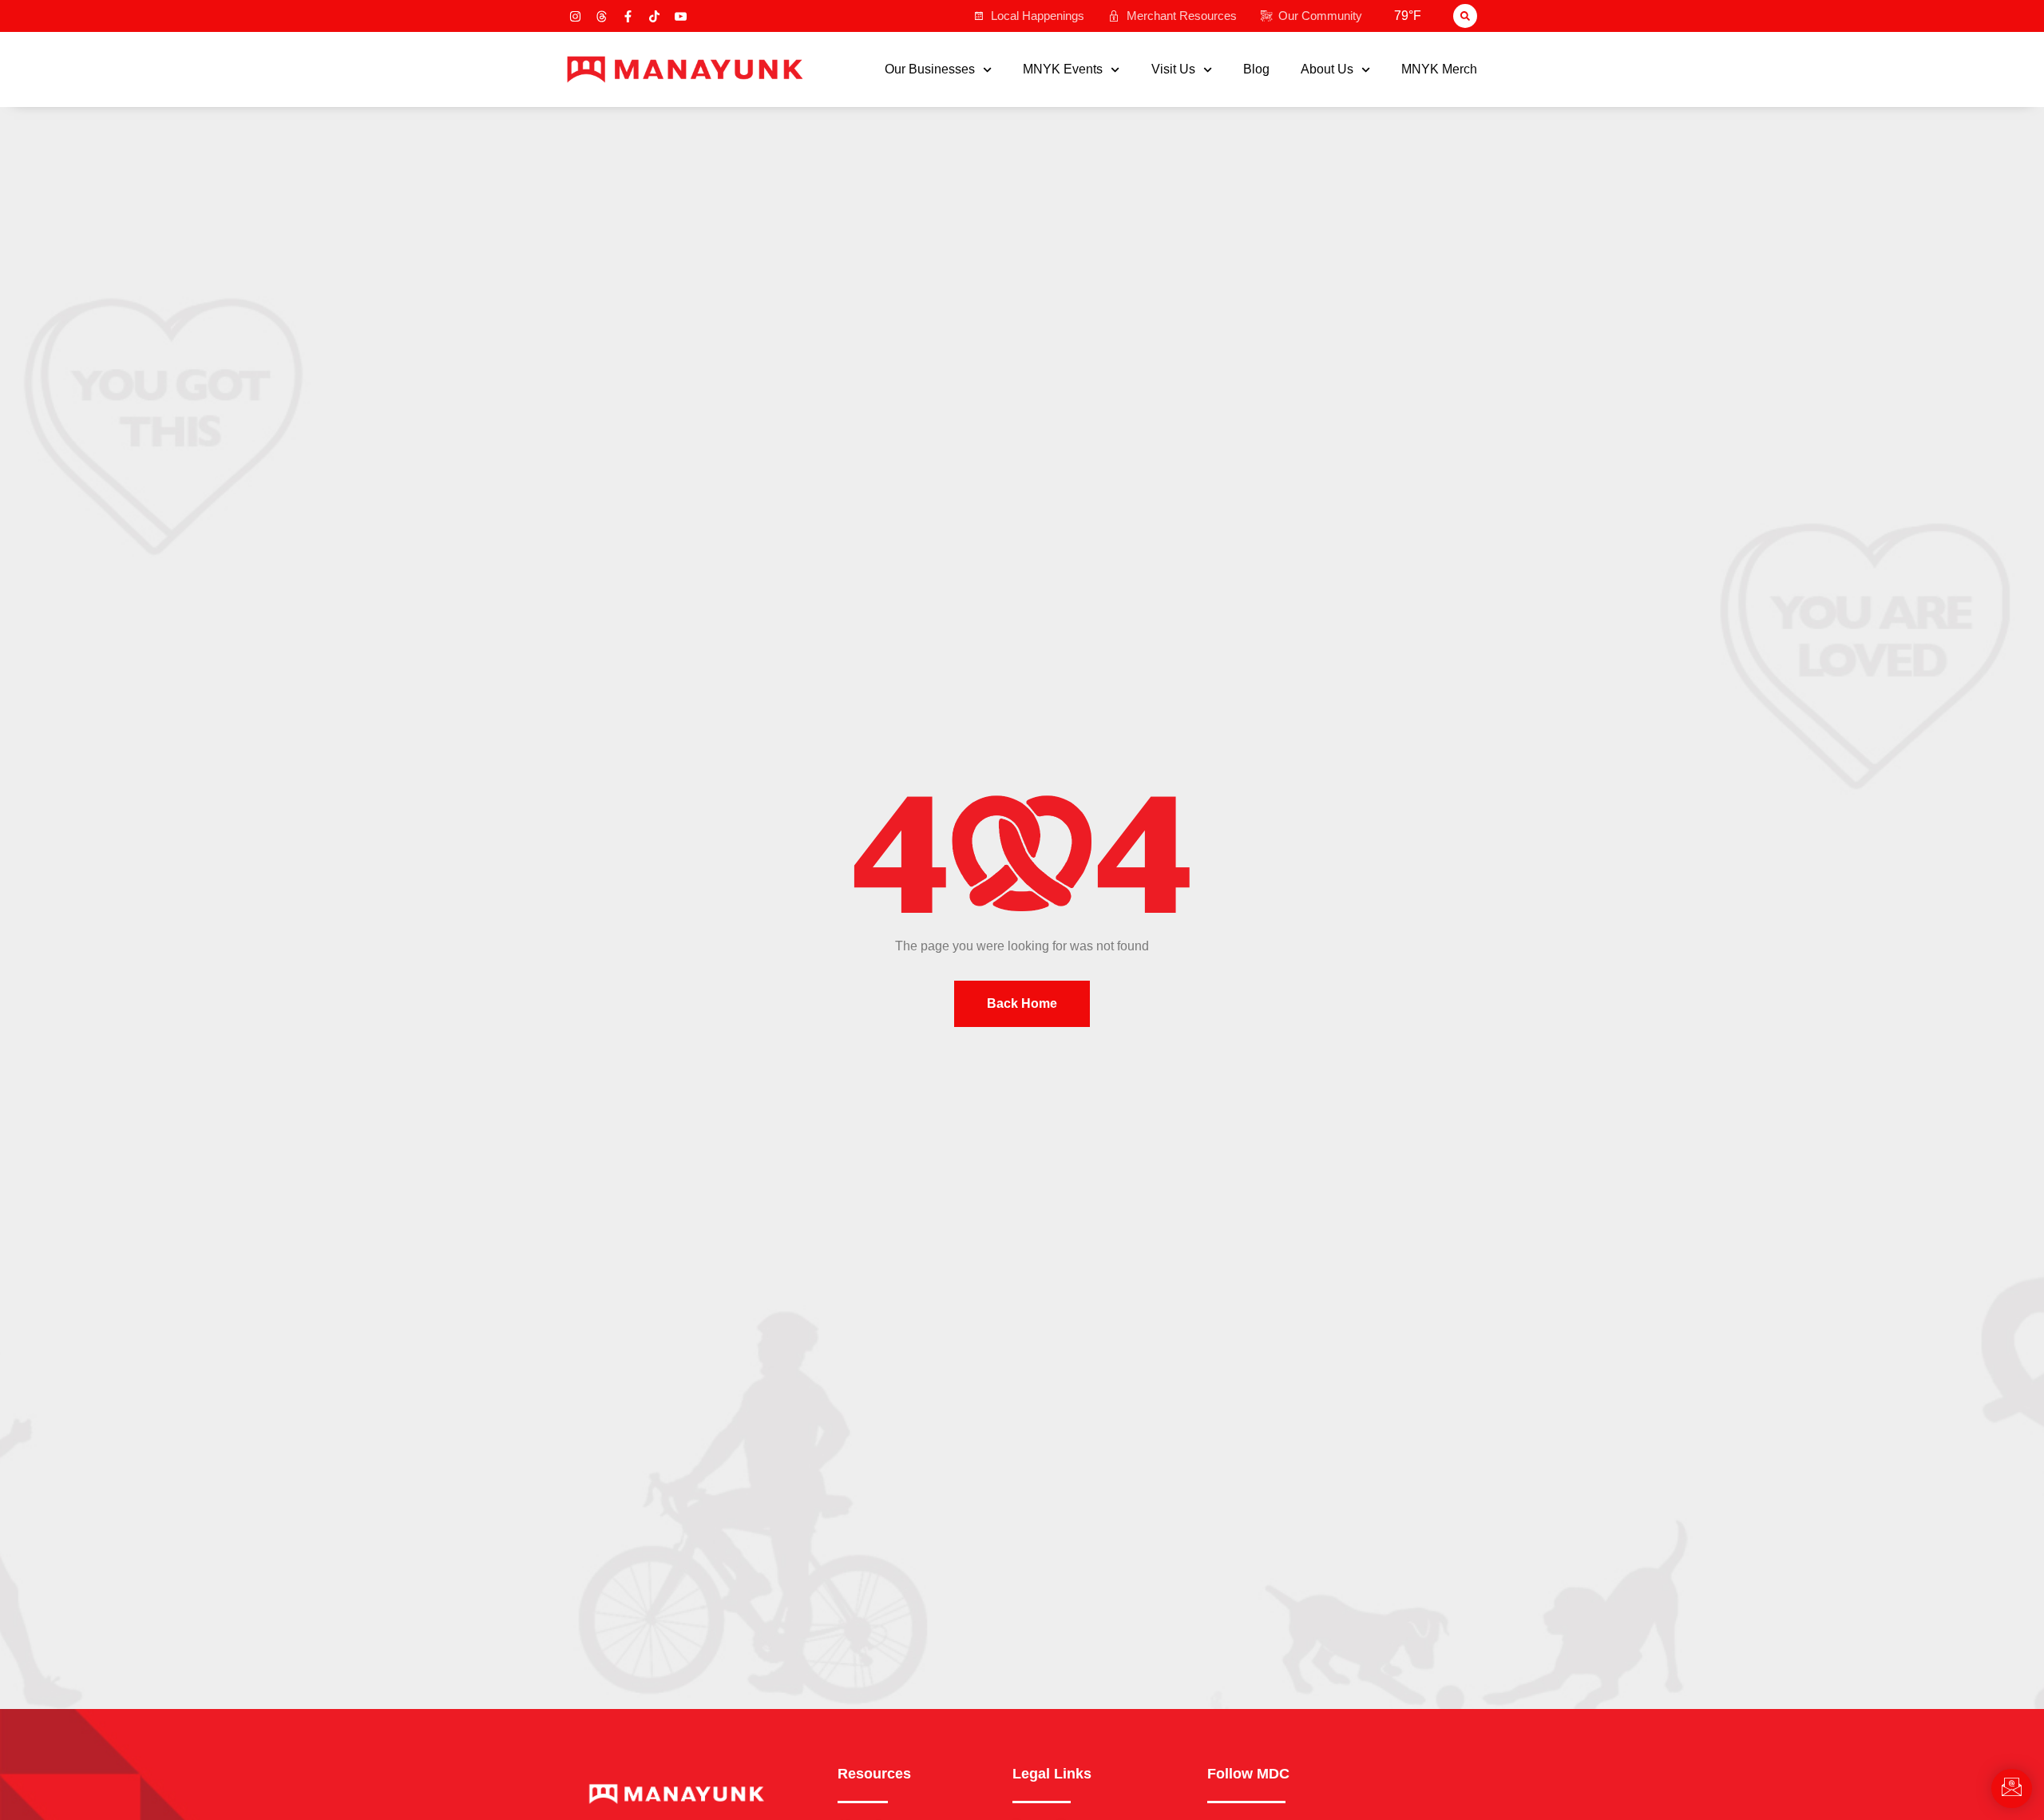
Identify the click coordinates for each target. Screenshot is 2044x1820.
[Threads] (602, 16)
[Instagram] (575, 16)
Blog (1256, 69)
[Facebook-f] (628, 16)
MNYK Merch (1439, 69)
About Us (1327, 69)
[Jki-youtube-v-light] (681, 16)
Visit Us (1173, 69)
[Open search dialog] (1465, 16)
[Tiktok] (654, 16)
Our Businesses (930, 69)
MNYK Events (1063, 69)
